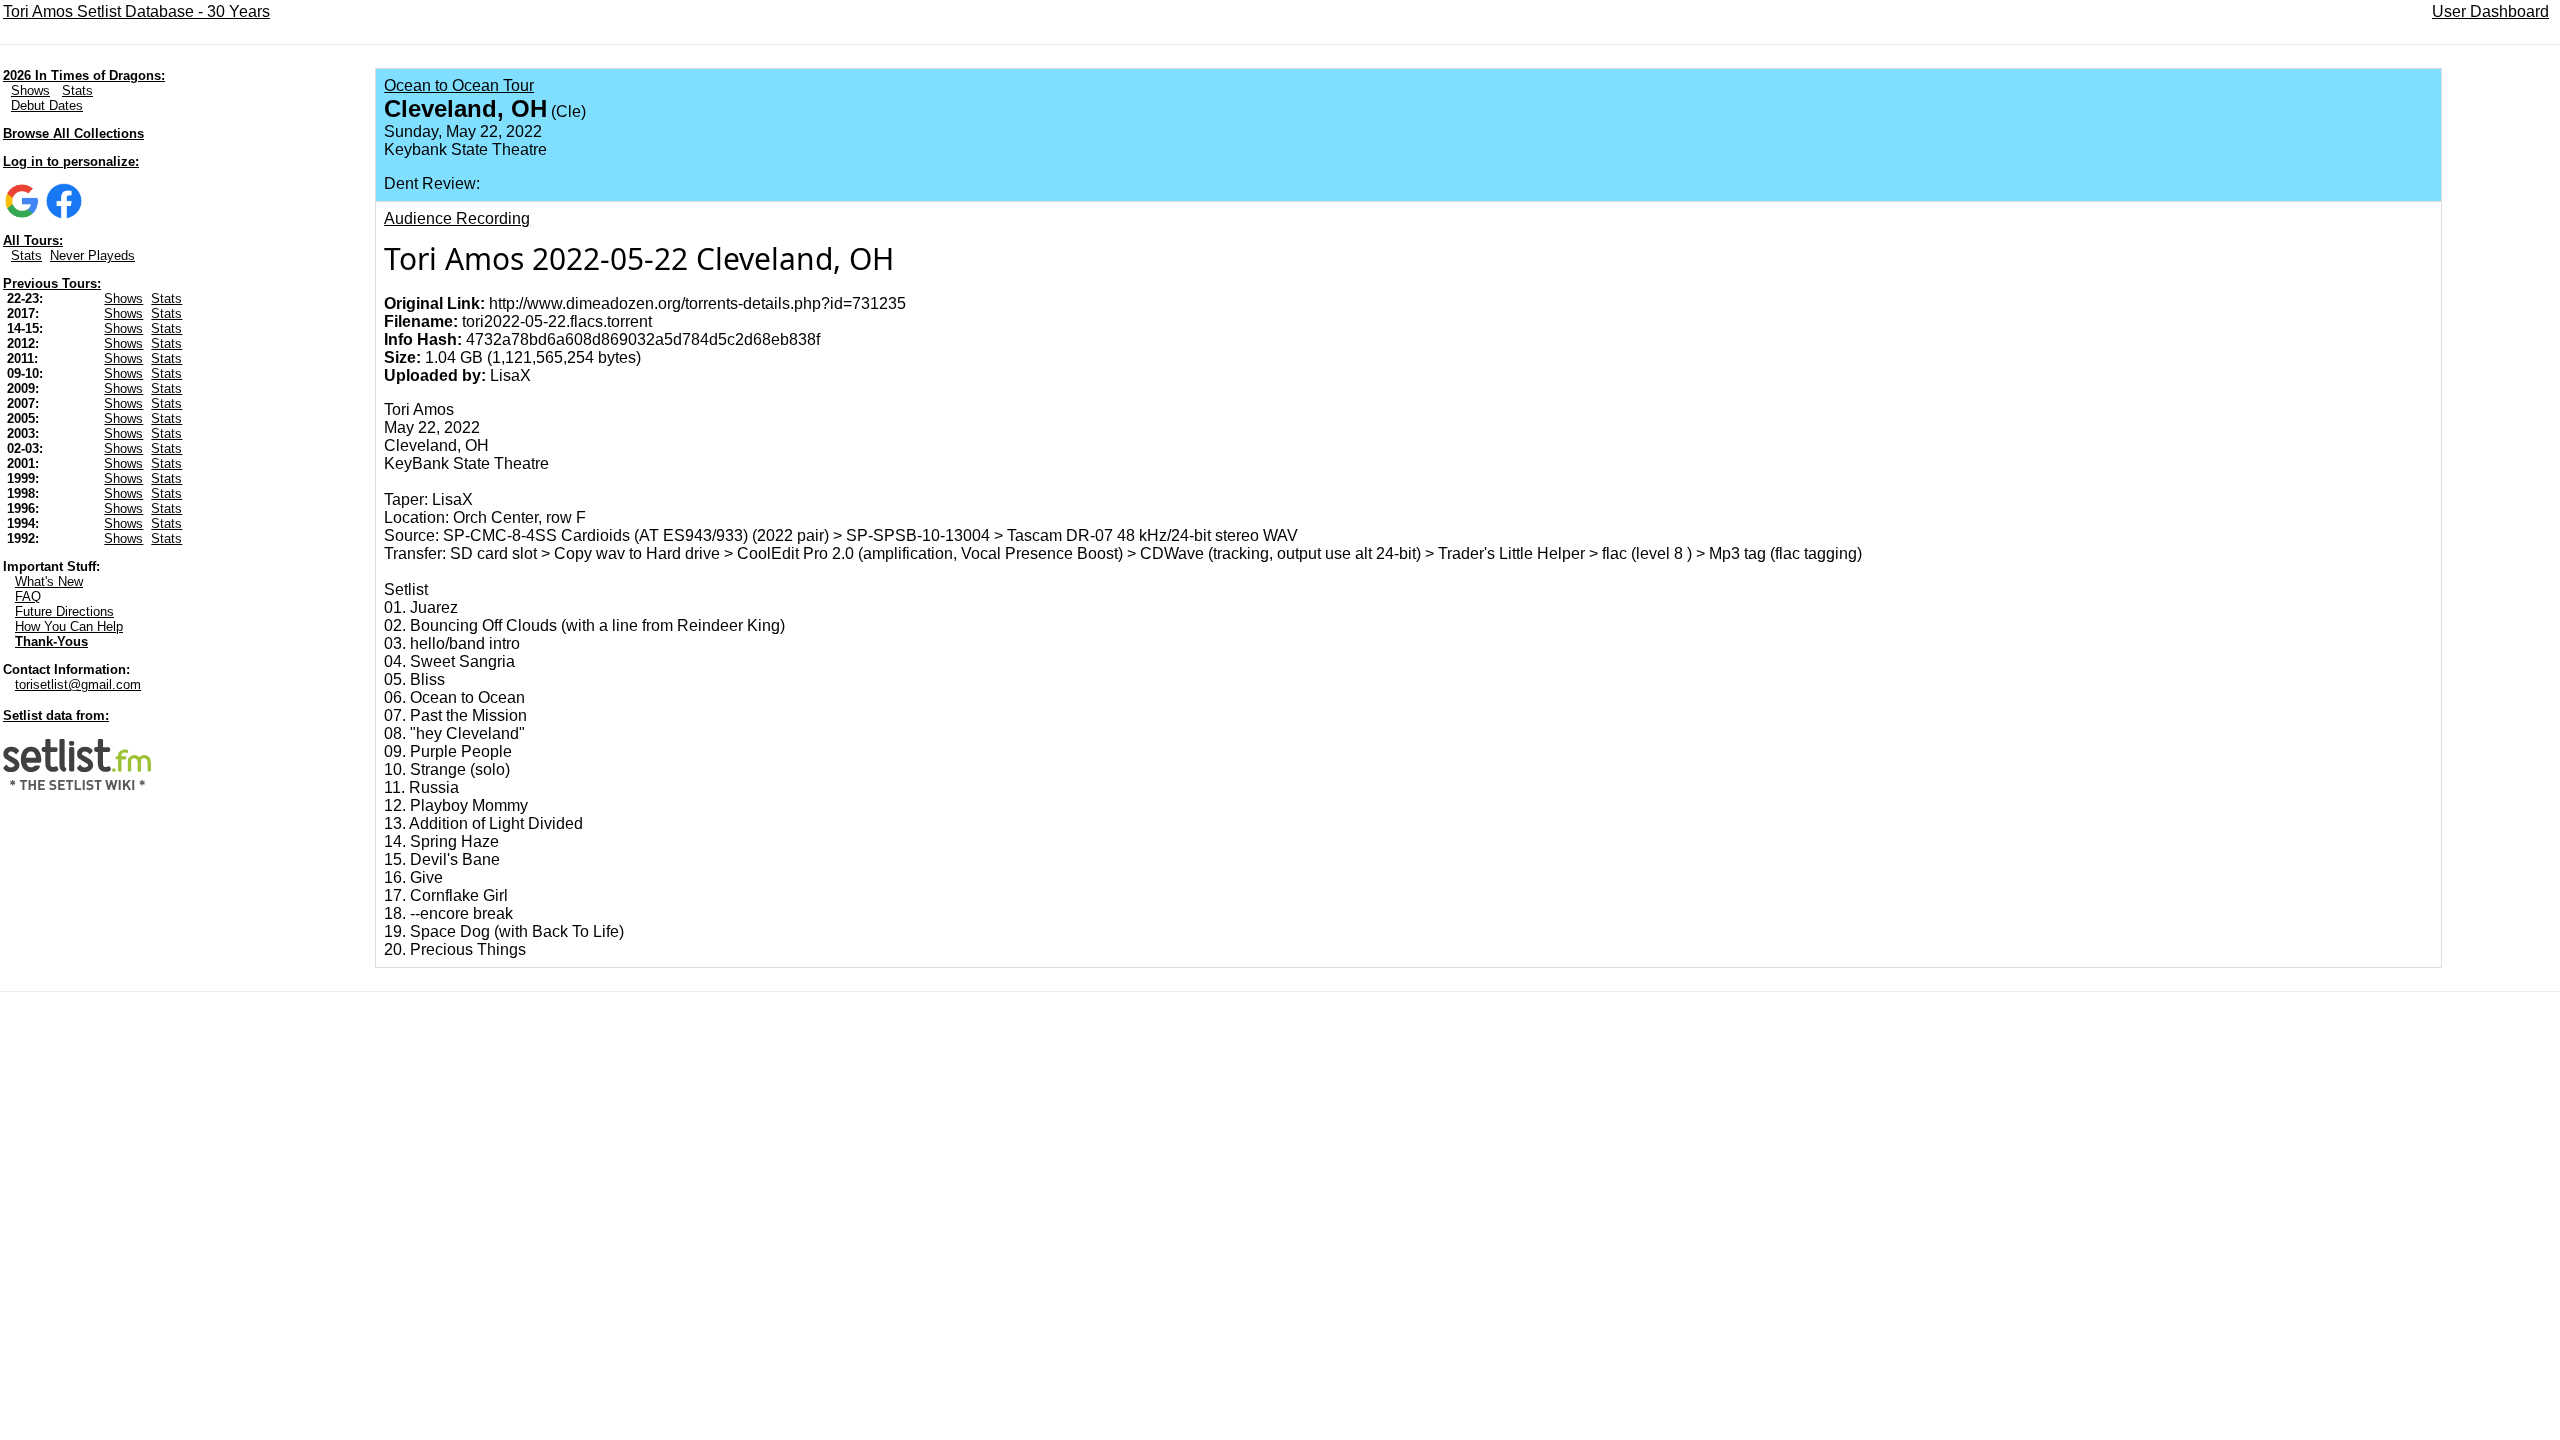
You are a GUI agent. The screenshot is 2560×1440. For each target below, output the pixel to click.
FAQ (28, 596)
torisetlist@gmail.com (78, 684)
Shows (30, 90)
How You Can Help (69, 626)
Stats (77, 90)
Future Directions (64, 611)
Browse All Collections (73, 133)
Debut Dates (47, 105)
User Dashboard (2490, 11)
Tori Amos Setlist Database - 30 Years (136, 11)
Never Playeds (92, 255)
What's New (49, 581)
